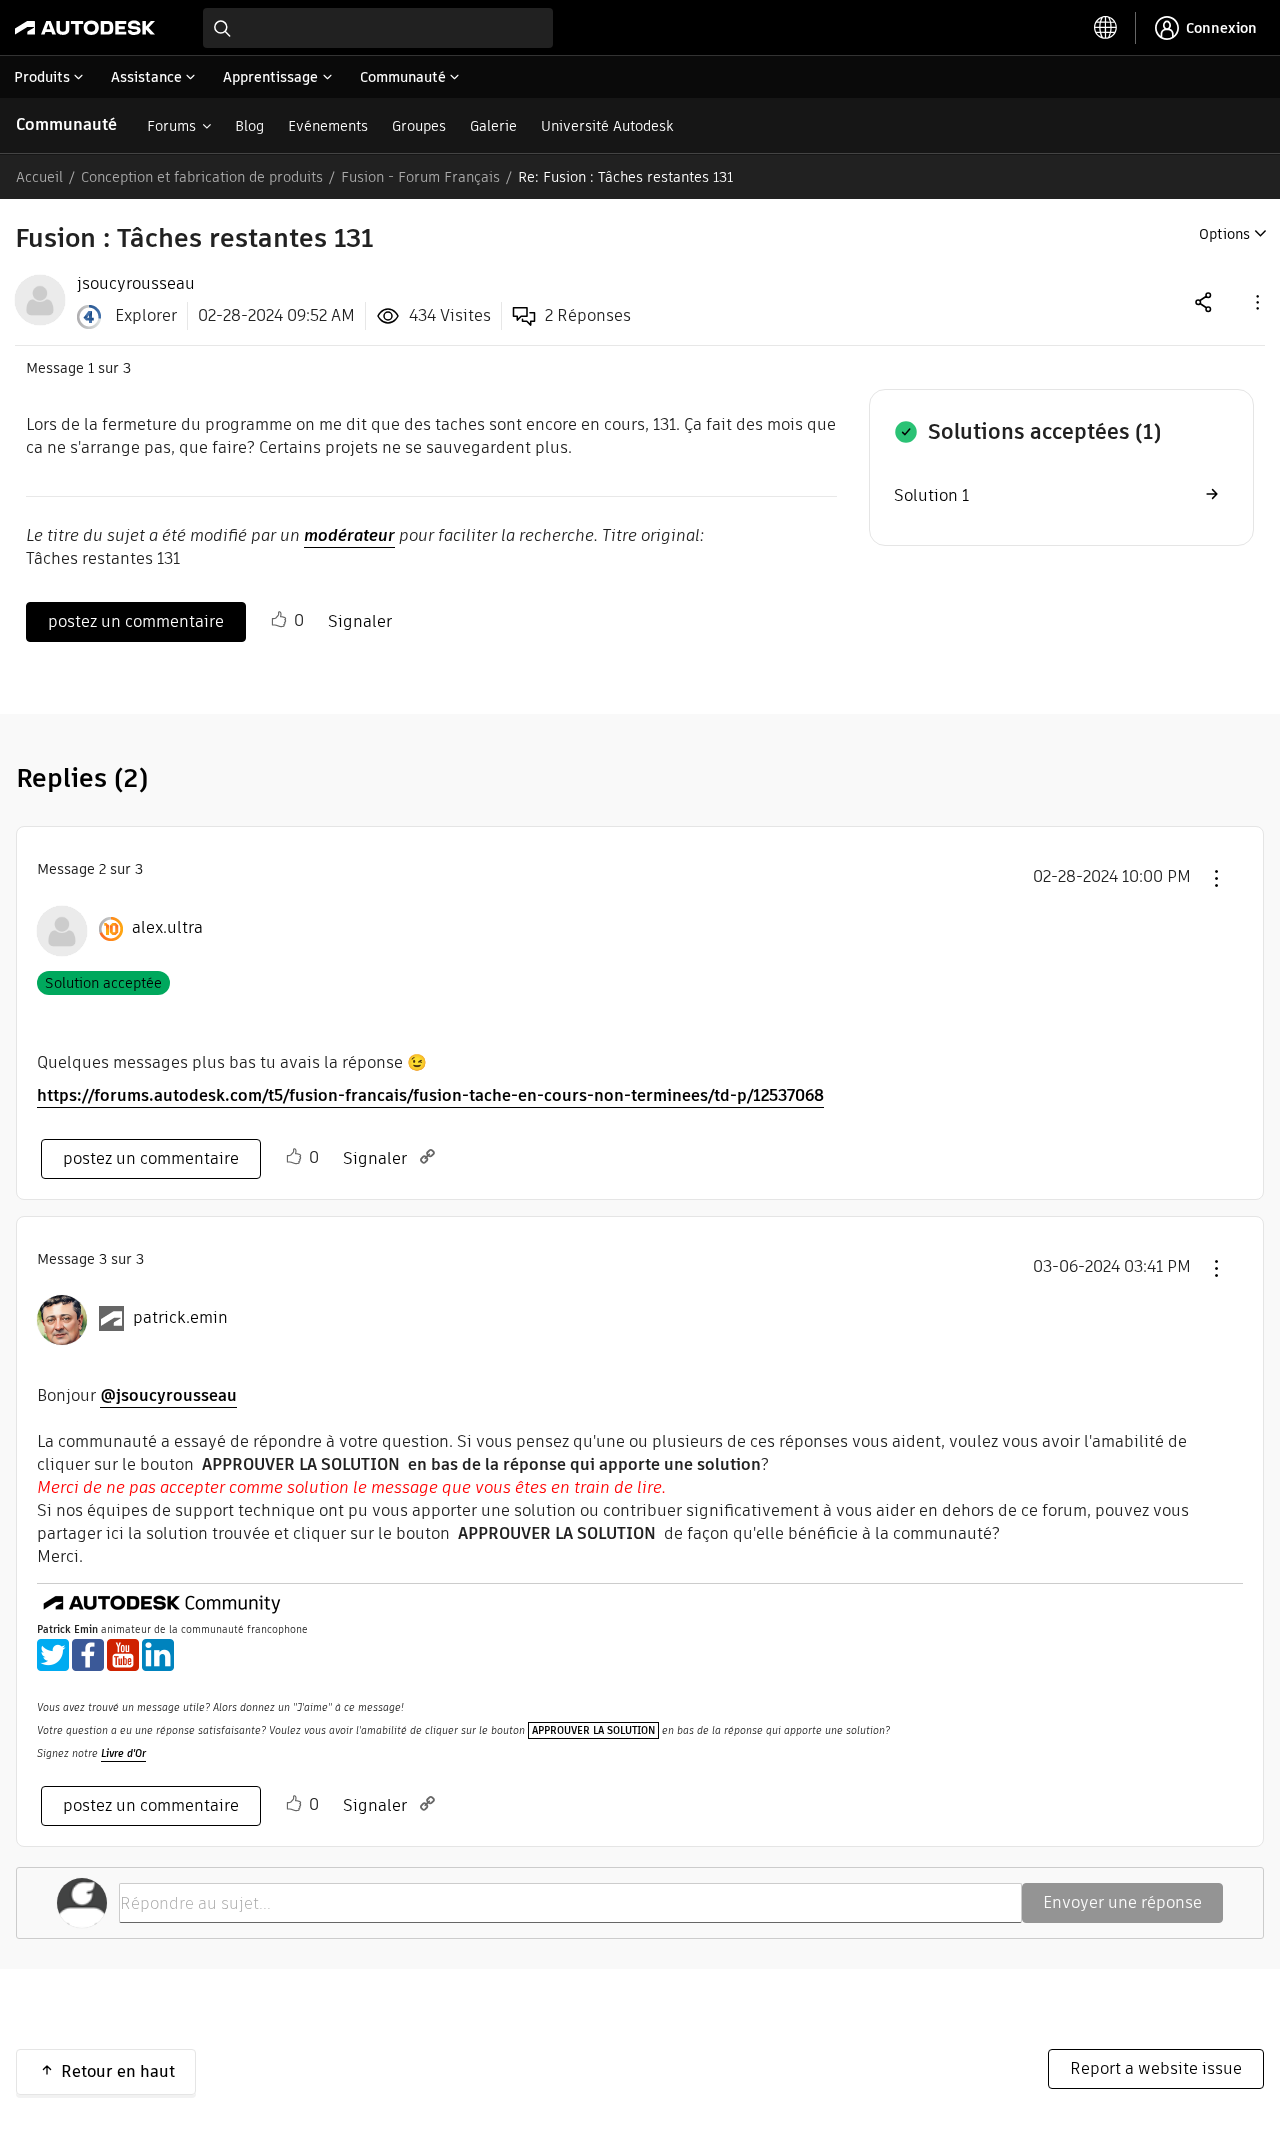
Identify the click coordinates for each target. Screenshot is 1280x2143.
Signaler (360, 621)
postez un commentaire (136, 621)
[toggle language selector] (1106, 28)
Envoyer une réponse (1122, 1902)
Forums (171, 126)
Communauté (66, 124)
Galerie (493, 126)
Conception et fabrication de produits (202, 177)
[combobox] (378, 28)
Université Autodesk (607, 126)
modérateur (349, 535)
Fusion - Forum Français (420, 177)
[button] (1256, 301)
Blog (249, 126)
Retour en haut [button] (118, 2071)
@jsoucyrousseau (168, 1395)
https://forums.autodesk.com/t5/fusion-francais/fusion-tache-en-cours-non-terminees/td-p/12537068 (430, 1095)
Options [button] (1224, 234)
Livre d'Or (123, 1753)
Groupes (419, 126)
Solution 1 (931, 495)
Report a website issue (1156, 2068)
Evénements (328, 126)
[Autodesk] (85, 28)
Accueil (39, 177)
